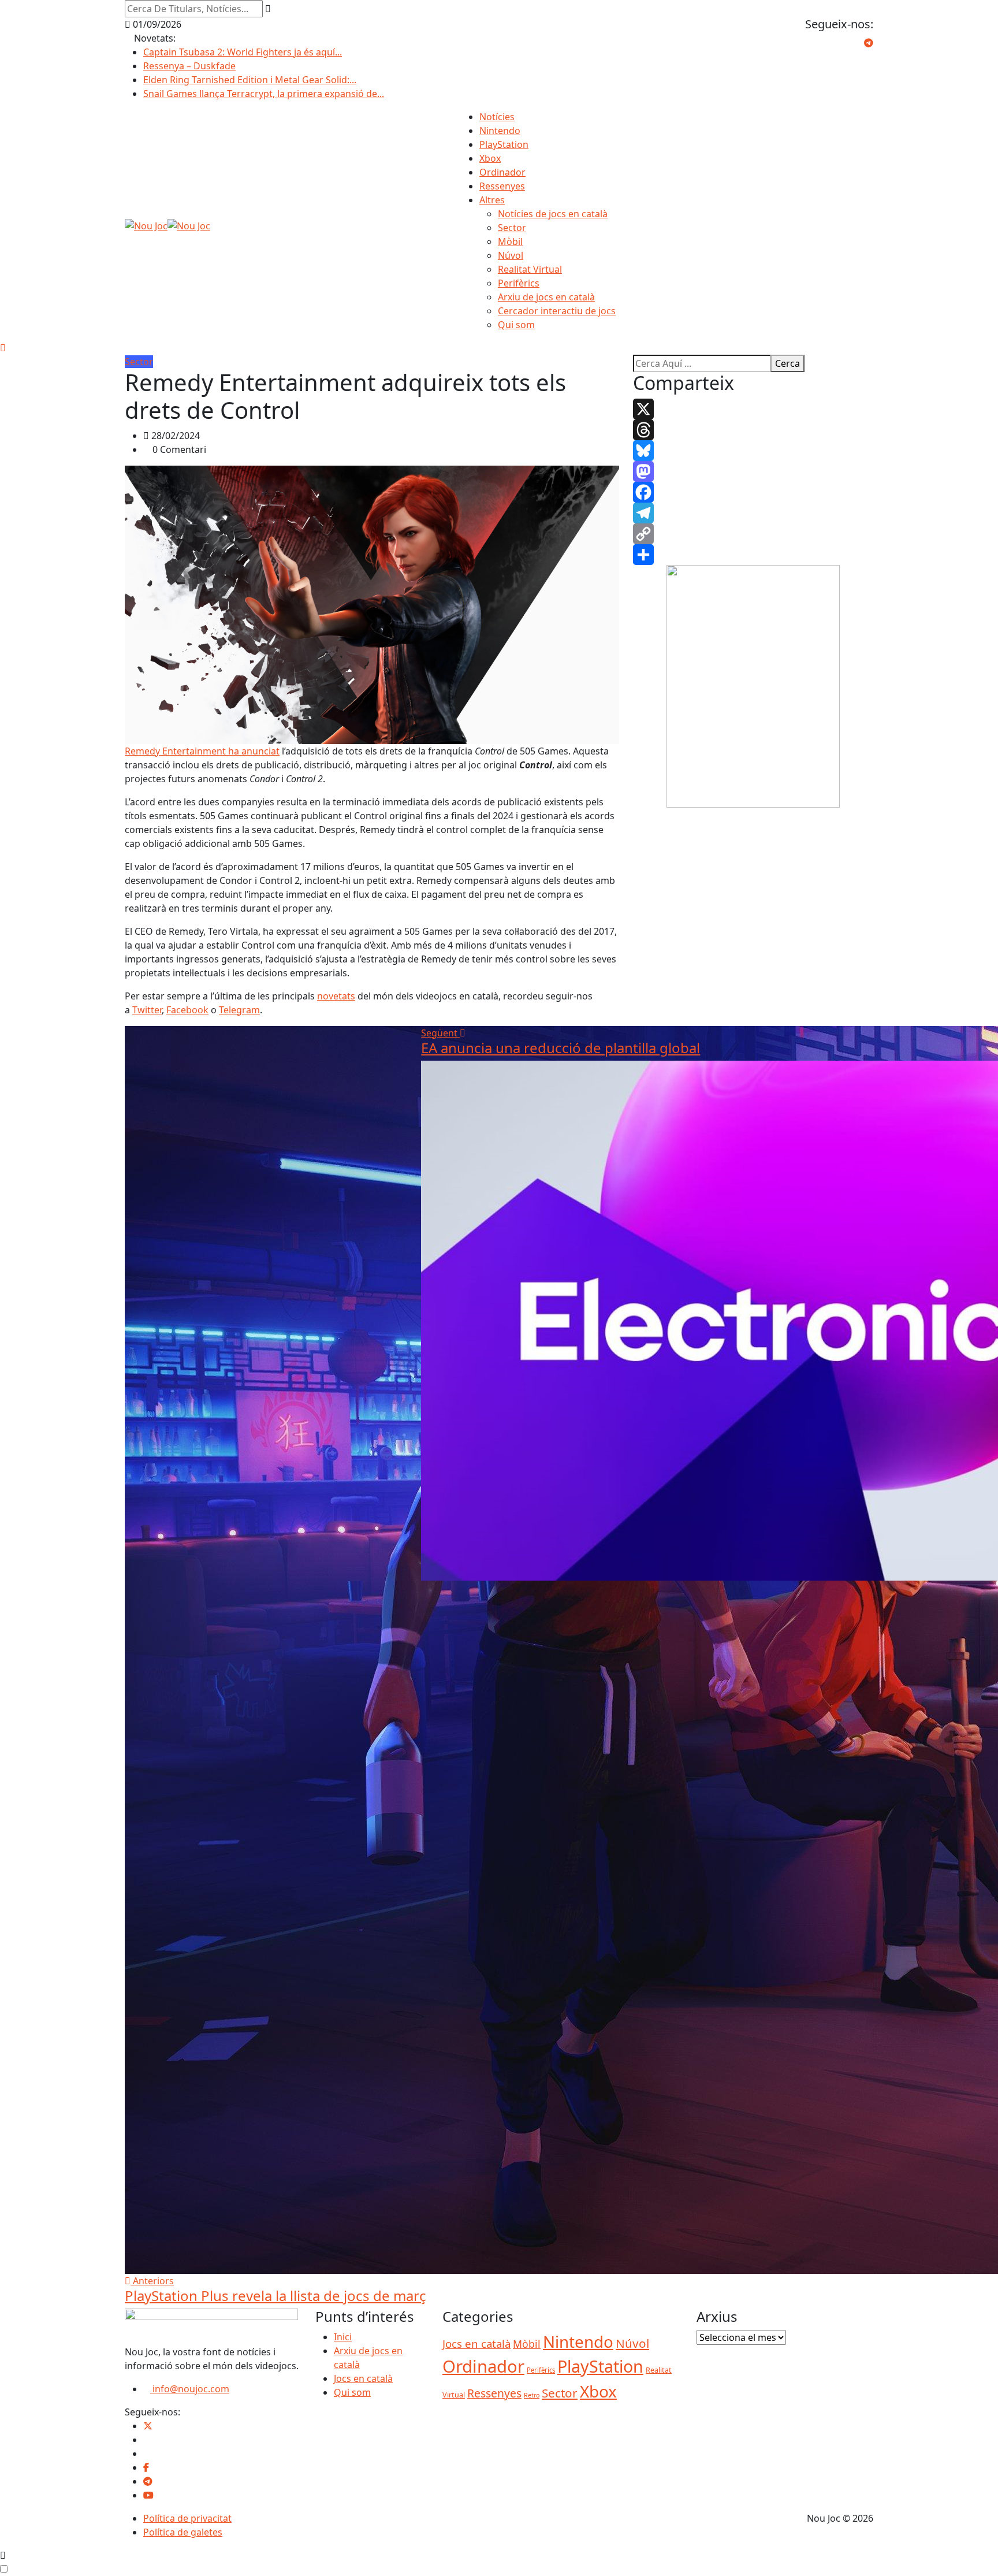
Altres (492, 200)
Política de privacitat (187, 2518)
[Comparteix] (753, 555)
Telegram (239, 1010)
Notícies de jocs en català (553, 214)
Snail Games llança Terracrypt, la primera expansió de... (264, 94)
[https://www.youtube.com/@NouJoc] (148, 2495)
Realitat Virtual (530, 269)
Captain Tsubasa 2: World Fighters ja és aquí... (243, 52)
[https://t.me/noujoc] (148, 2481)
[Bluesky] (753, 451)
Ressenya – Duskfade (189, 66)
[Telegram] (753, 513)
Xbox (490, 158)
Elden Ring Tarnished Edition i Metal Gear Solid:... (250, 80)
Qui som (516, 325)
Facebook (187, 1010)
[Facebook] (753, 492)
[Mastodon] (753, 471)
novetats (336, 996)
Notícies (497, 117)
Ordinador (502, 172)
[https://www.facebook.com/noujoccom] (146, 2467)
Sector (512, 228)
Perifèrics (519, 283)
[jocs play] (753, 686)
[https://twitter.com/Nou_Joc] (148, 2426)
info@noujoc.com (190, 2389)
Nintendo (500, 131)
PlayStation (504, 144)
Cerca (787, 363)
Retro (532, 2395)
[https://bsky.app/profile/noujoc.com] (147, 2440)
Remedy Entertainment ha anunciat (202, 751)
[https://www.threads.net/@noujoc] (147, 2454)
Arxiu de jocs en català (546, 297)
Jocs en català (363, 2378)
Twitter (147, 1010)
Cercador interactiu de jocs (557, 311)
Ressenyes (502, 186)
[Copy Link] (753, 534)
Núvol (511, 255)
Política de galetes (183, 2532)
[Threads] (753, 430)
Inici (343, 2337)
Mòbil (510, 241)
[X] (753, 409)
